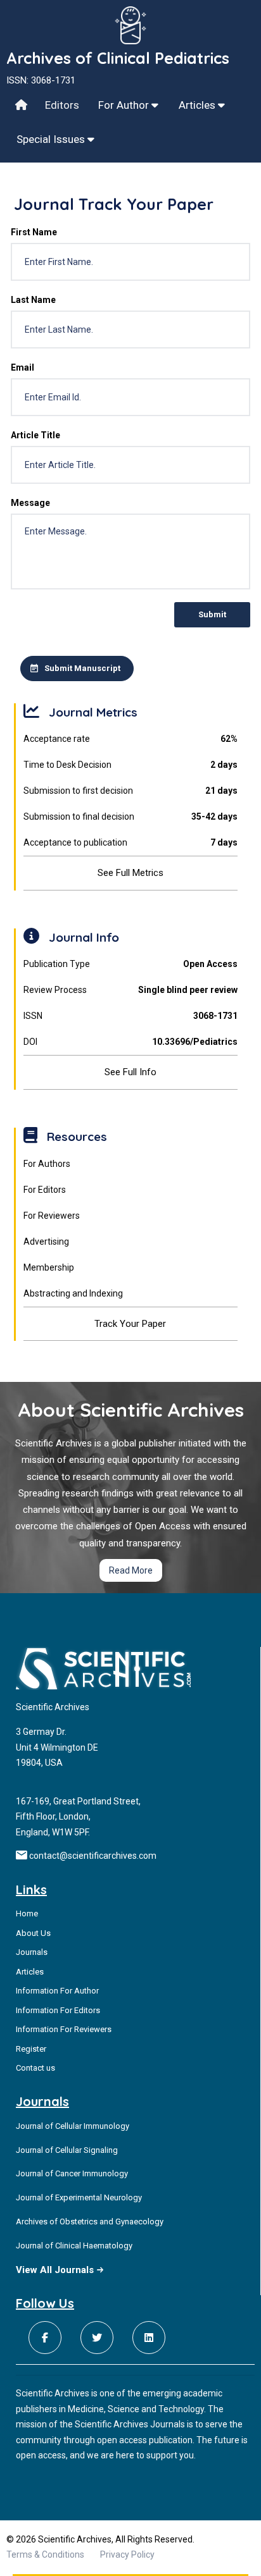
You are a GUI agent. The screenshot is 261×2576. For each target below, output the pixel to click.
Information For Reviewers (64, 2029)
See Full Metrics (130, 873)
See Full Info (130, 1072)
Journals (32, 1952)
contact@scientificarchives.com (93, 1856)
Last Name (33, 300)
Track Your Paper (130, 1324)
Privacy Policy (127, 2554)
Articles (198, 105)
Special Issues (52, 139)
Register (31, 2049)
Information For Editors (58, 2010)
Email (22, 367)
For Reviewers (52, 1216)
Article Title (35, 435)
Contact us (35, 2068)
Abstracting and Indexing (73, 1293)
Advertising (46, 1242)
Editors (62, 105)
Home (27, 1914)
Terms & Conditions (45, 2554)
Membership (49, 1267)
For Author (125, 105)
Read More (131, 1570)
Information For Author (57, 1991)
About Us (33, 1933)
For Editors (45, 1190)
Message (30, 503)
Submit (212, 614)
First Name (34, 232)
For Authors (47, 1164)
